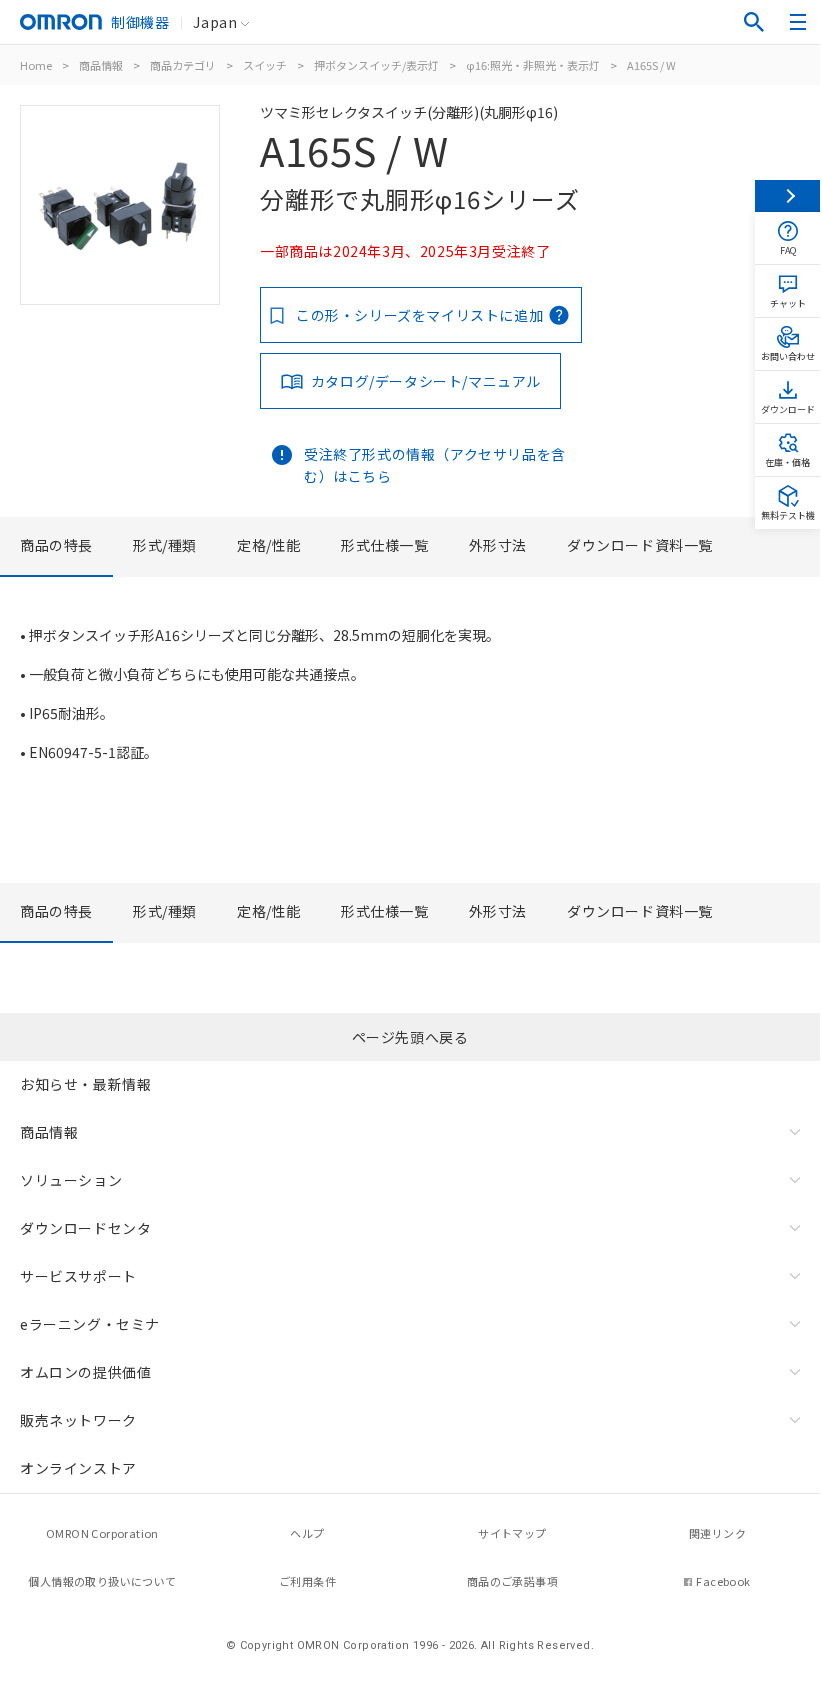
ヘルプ (307, 1533)
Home (36, 65)
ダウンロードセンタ (85, 1228)
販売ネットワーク (78, 1420)
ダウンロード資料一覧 (640, 545)
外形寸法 (498, 545)
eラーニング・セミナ (90, 1324)
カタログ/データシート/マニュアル (426, 381)
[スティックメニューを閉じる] (787, 196)
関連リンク (717, 1533)
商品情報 (101, 65)
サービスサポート (78, 1276)
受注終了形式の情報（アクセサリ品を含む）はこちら (435, 465)
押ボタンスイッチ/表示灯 (376, 65)
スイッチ (265, 65)
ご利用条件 (307, 1581)
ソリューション (71, 1180)
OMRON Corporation (102, 1533)
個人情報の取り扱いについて (102, 1581)
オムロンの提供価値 (85, 1372)
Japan (215, 22)
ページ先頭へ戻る (410, 1037)
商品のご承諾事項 (512, 1581)
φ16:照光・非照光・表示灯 (533, 65)
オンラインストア (78, 1468)
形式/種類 (165, 545)
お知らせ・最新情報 (85, 1084)
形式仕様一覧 (385, 545)
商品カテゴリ (183, 65)
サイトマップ (512, 1533)
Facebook (723, 1581)
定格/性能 (269, 545)
